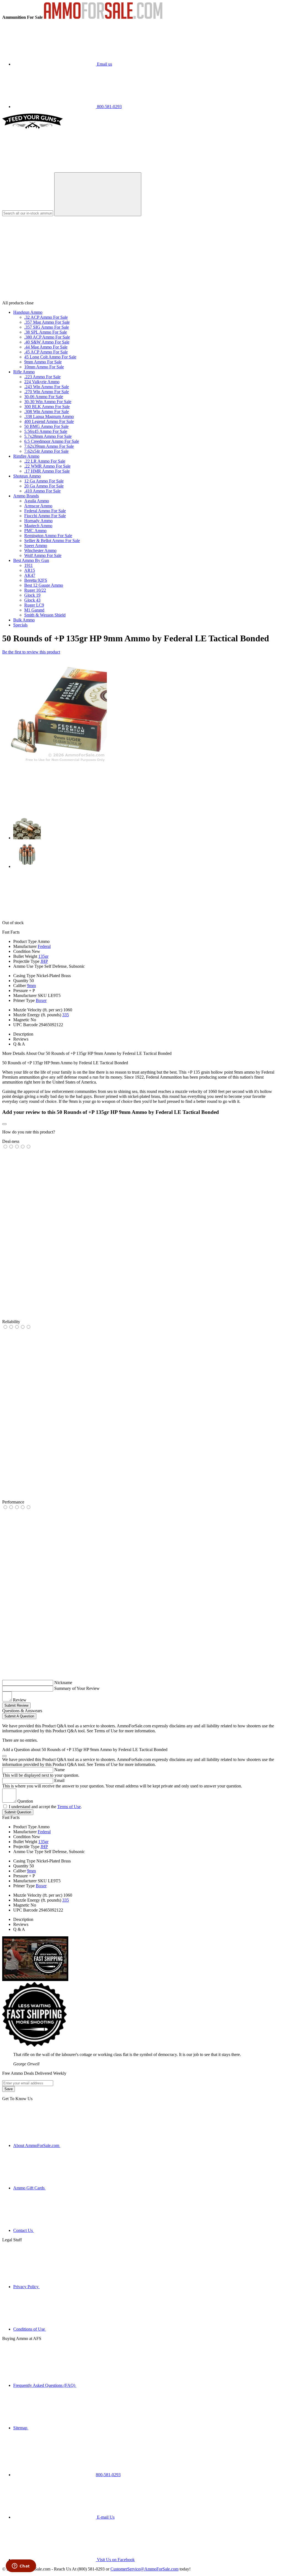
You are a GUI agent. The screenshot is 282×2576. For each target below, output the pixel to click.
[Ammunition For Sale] (103, 17)
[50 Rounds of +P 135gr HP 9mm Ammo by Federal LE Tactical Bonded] (55, 762)
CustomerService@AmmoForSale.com (144, 2569)
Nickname (63, 1683)
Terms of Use (69, 1807)
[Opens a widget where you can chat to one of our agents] (21, 2566)
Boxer (41, 1000)
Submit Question (18, 1812)
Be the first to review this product (31, 652)
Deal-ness (11, 1141)
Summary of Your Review (77, 1688)
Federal (44, 946)
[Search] (98, 194)
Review (20, 1700)
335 (66, 1015)
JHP (44, 961)
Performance (13, 1502)
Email (59, 1780)
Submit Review (16, 1705)
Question (25, 1801)
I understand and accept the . (45, 1807)
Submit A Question (19, 1716)
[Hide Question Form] (4, 1756)
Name (59, 1770)
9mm (31, 986)
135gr (43, 956)
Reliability (11, 1322)
